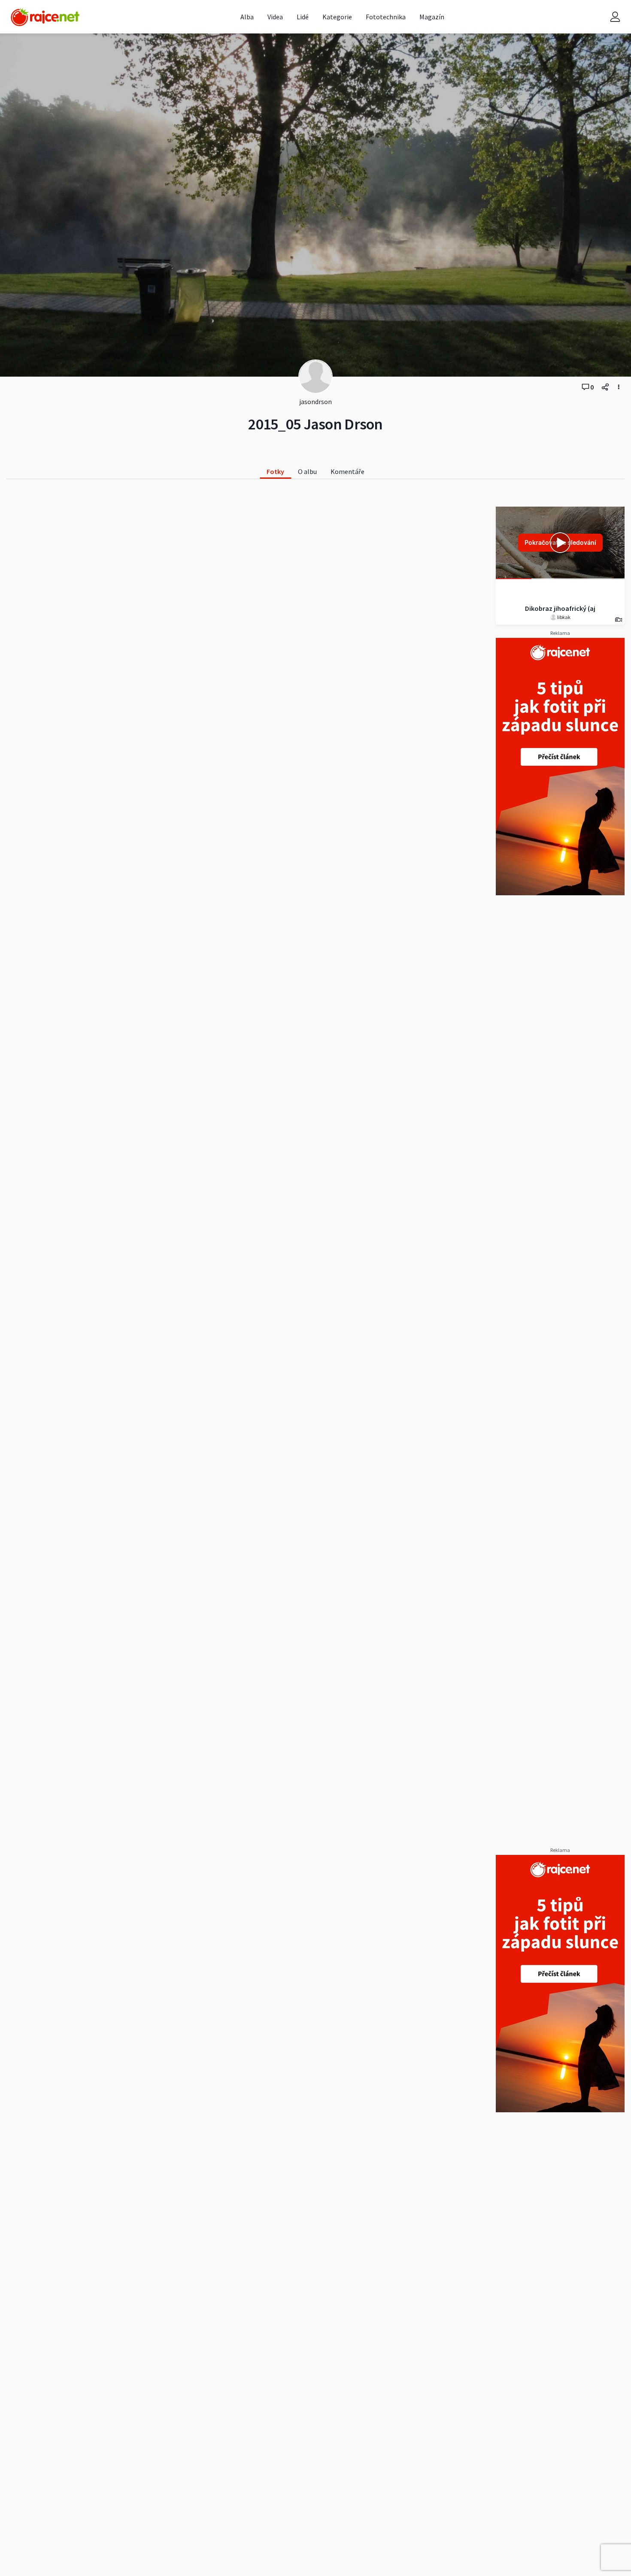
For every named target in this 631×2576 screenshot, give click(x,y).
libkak (563, 617)
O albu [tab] (307, 471)
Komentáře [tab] (347, 471)
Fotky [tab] (275, 471)
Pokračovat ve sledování (560, 542)
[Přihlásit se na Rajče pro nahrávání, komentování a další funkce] (615, 17)
